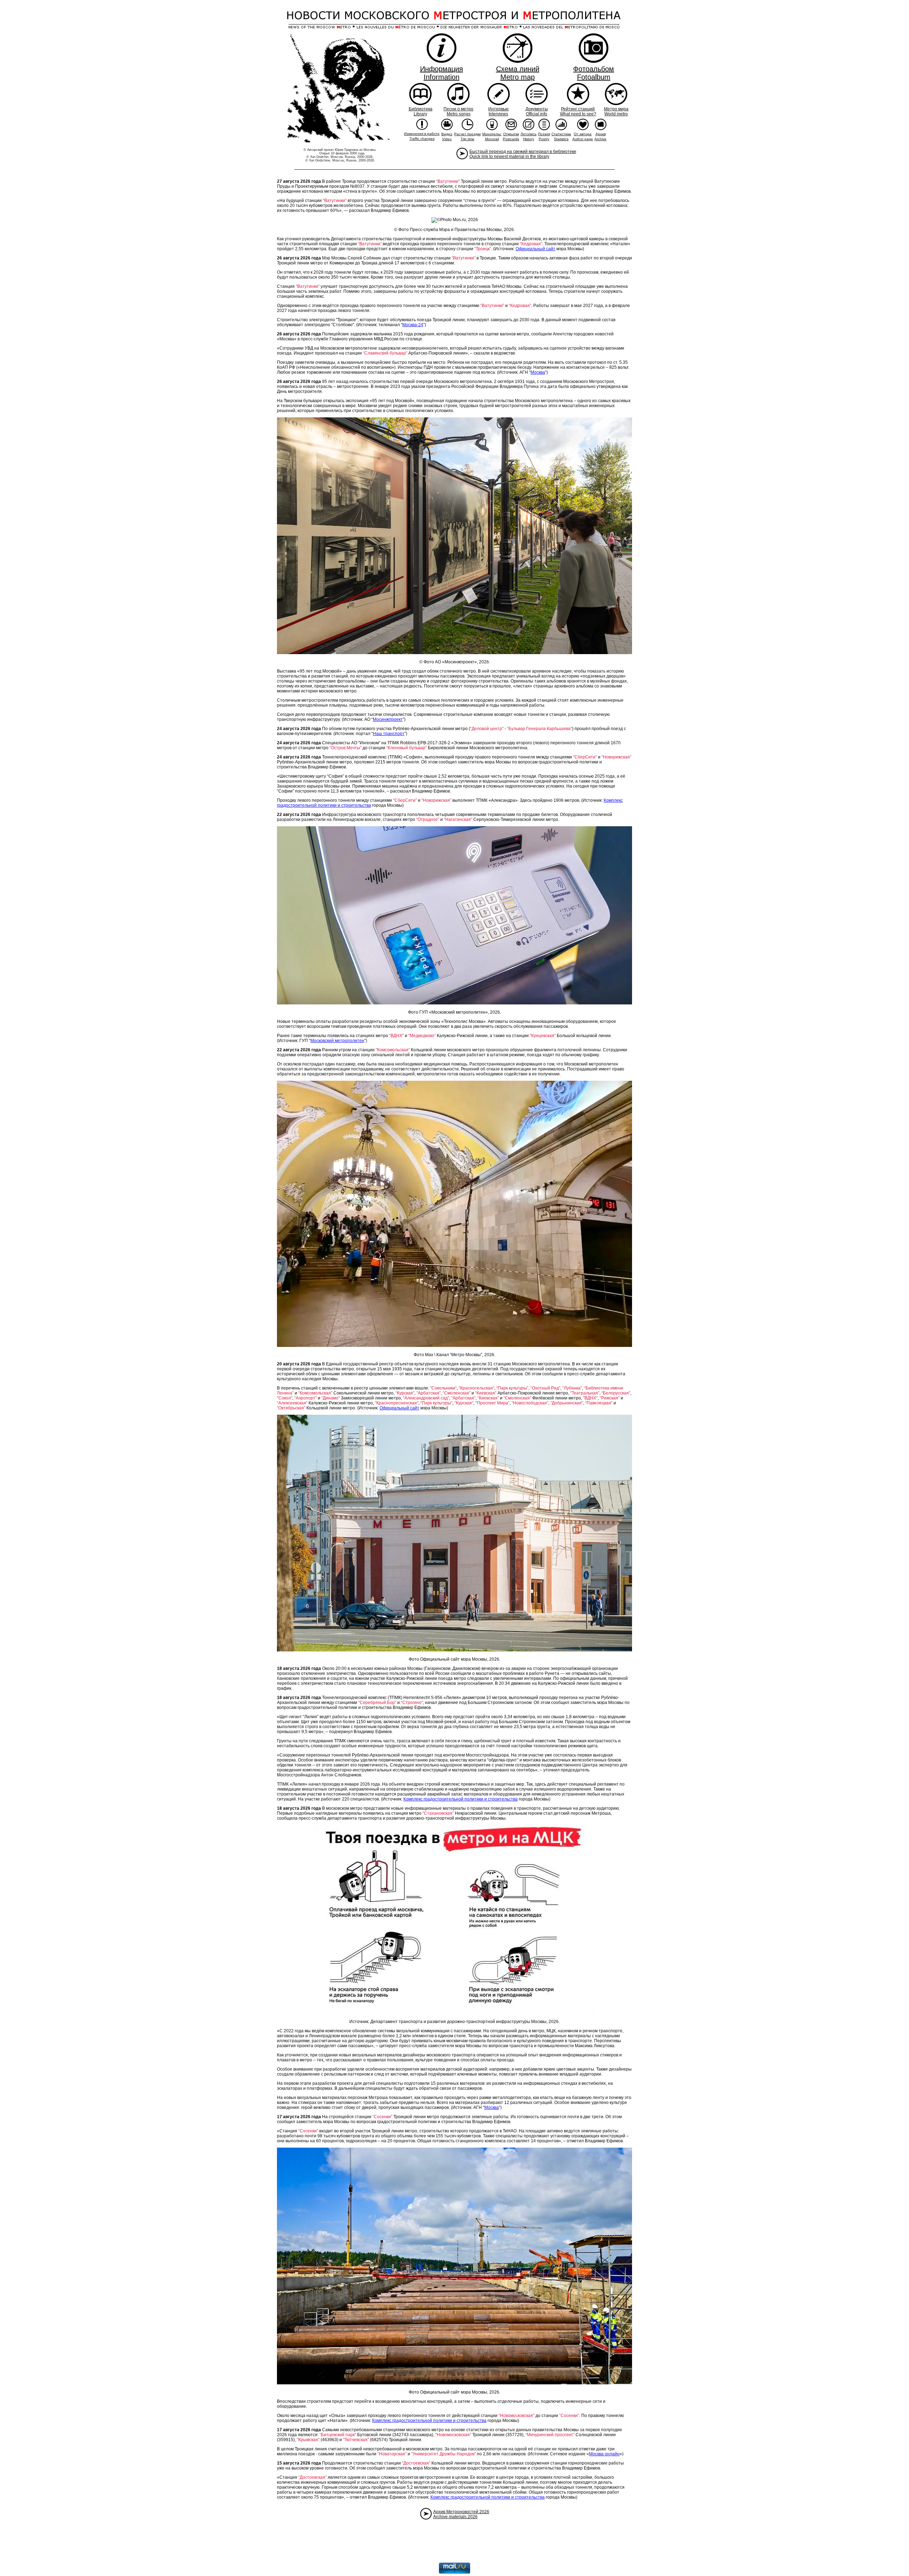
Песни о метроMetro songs (458, 111)
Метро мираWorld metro (616, 111)
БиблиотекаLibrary (421, 111)
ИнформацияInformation (442, 73)
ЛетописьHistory (529, 136)
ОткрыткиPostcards (511, 136)
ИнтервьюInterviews (498, 111)
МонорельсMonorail (492, 136)
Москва (538, 372)
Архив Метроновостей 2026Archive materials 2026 (461, 2514)
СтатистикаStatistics (561, 136)
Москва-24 (413, 325)
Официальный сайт (535, 249)
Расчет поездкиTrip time (467, 136)
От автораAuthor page (583, 136)
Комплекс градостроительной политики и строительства (461, 1799)
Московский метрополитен (337, 1041)
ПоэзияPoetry (544, 136)
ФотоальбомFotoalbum (594, 73)
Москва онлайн (604, 2454)
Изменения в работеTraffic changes (422, 136)
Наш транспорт (389, 734)
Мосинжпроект (388, 719)
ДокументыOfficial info (537, 111)
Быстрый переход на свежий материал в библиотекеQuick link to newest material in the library (523, 154)
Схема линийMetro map (518, 73)
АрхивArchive (600, 136)
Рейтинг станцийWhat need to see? (578, 111)
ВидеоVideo (447, 136)
